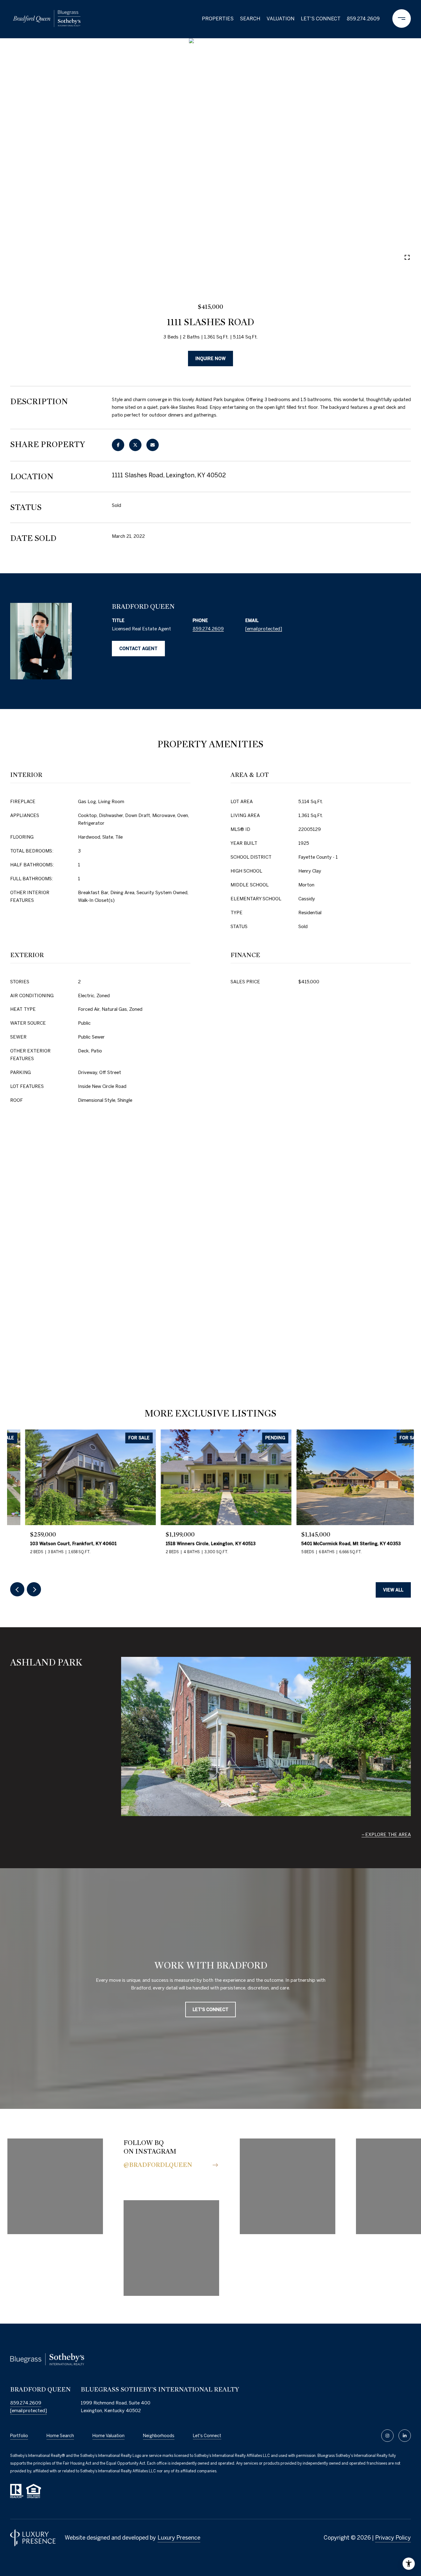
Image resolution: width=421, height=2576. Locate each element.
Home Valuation (108, 2436)
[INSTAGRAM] (387, 2436)
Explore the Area (388, 1834)
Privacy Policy (393, 2538)
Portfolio (19, 2436)
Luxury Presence (179, 2538)
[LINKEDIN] (405, 2436)
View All (393, 1590)
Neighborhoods (159, 2436)
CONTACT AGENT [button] (138, 649)
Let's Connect (207, 2436)
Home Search (60, 2436)
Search (250, 19)
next (39, 257)
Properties (218, 19)
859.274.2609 (363, 19)
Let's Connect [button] (211, 2010)
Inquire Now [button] (211, 359)
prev (22, 257)
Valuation (281, 19)
